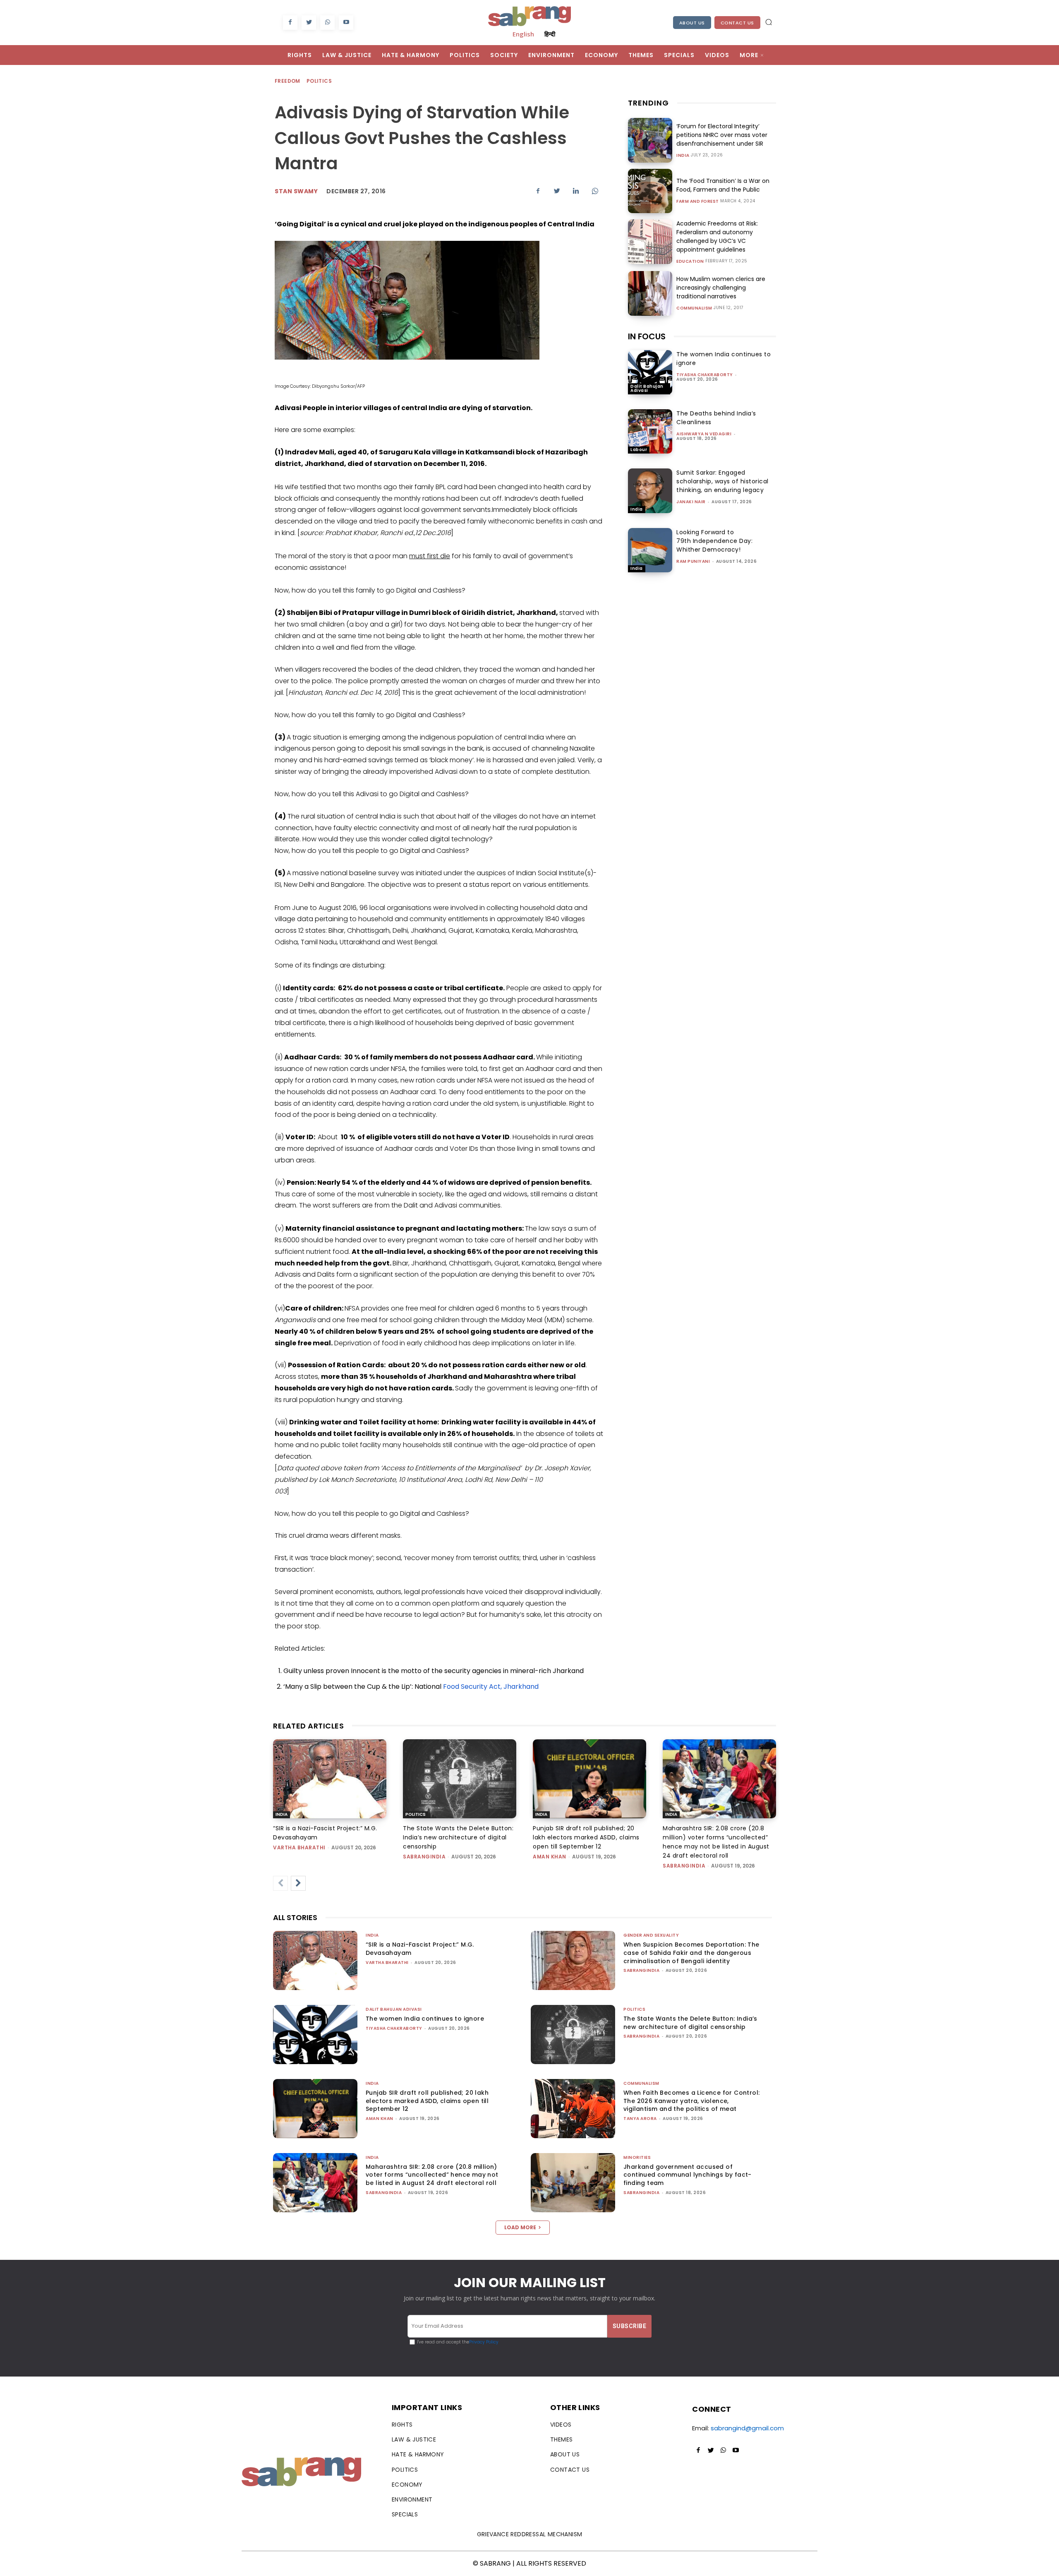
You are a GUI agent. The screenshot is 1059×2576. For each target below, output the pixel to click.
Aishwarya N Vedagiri (704, 434)
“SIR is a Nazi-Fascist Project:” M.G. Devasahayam (420, 1949)
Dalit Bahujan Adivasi (647, 388)
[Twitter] (309, 23)
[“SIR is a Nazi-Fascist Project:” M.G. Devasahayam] (330, 1779)
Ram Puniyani (693, 561)
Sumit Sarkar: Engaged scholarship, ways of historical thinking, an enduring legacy (722, 481)
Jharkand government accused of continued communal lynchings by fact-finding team (688, 2175)
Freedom (288, 81)
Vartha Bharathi (299, 1847)
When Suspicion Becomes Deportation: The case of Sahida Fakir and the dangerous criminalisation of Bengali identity (691, 1953)
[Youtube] (346, 23)
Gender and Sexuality (651, 1935)
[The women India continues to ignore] (650, 372)
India (683, 156)
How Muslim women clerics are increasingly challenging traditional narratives (721, 288)
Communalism (694, 308)
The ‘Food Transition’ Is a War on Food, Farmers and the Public (723, 185)
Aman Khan (550, 1857)
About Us (692, 23)
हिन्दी (550, 34)
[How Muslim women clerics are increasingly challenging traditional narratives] (650, 293)
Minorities (637, 2157)
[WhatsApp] (327, 23)
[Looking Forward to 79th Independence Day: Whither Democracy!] (650, 550)
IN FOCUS (647, 336)
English (523, 34)
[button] (769, 22)
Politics (319, 81)
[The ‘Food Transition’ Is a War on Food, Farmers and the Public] (650, 191)
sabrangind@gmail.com (747, 2428)
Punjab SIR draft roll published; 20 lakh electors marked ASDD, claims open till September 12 (586, 1837)
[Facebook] (290, 23)
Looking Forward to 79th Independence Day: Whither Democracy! (714, 541)
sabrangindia (424, 1857)
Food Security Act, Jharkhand (491, 1687)
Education (690, 262)
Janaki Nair (691, 502)
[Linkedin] (576, 191)
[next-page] (298, 1883)
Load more (520, 2227)
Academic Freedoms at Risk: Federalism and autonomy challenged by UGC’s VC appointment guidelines (717, 236)
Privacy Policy (484, 2342)
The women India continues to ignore (425, 2019)
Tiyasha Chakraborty (705, 375)
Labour (639, 450)
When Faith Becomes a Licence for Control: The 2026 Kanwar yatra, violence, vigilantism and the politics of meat (691, 2101)
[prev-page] (280, 1883)
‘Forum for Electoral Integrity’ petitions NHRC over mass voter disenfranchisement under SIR (722, 135)
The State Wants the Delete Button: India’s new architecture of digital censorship (458, 1837)
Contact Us (737, 23)
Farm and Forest (698, 202)
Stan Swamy (296, 191)
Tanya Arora (640, 2119)
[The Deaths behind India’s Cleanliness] (650, 431)
